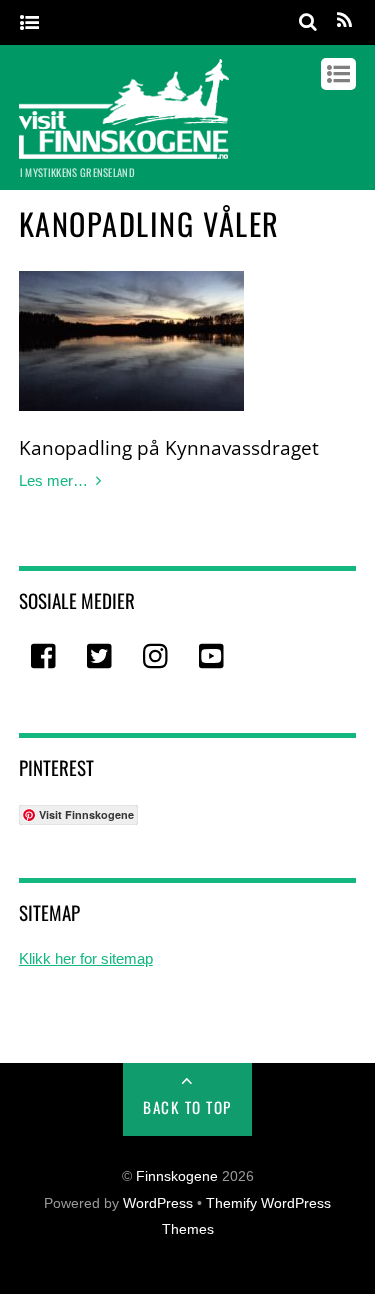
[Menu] (29, 23)
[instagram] (157, 657)
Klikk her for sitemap (86, 958)
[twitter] (101, 657)
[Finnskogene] (124, 149)
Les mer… (53, 480)
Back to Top (187, 1107)
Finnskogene (177, 1176)
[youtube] (213, 657)
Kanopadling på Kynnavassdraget (169, 448)
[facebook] (45, 657)
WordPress (158, 1203)
